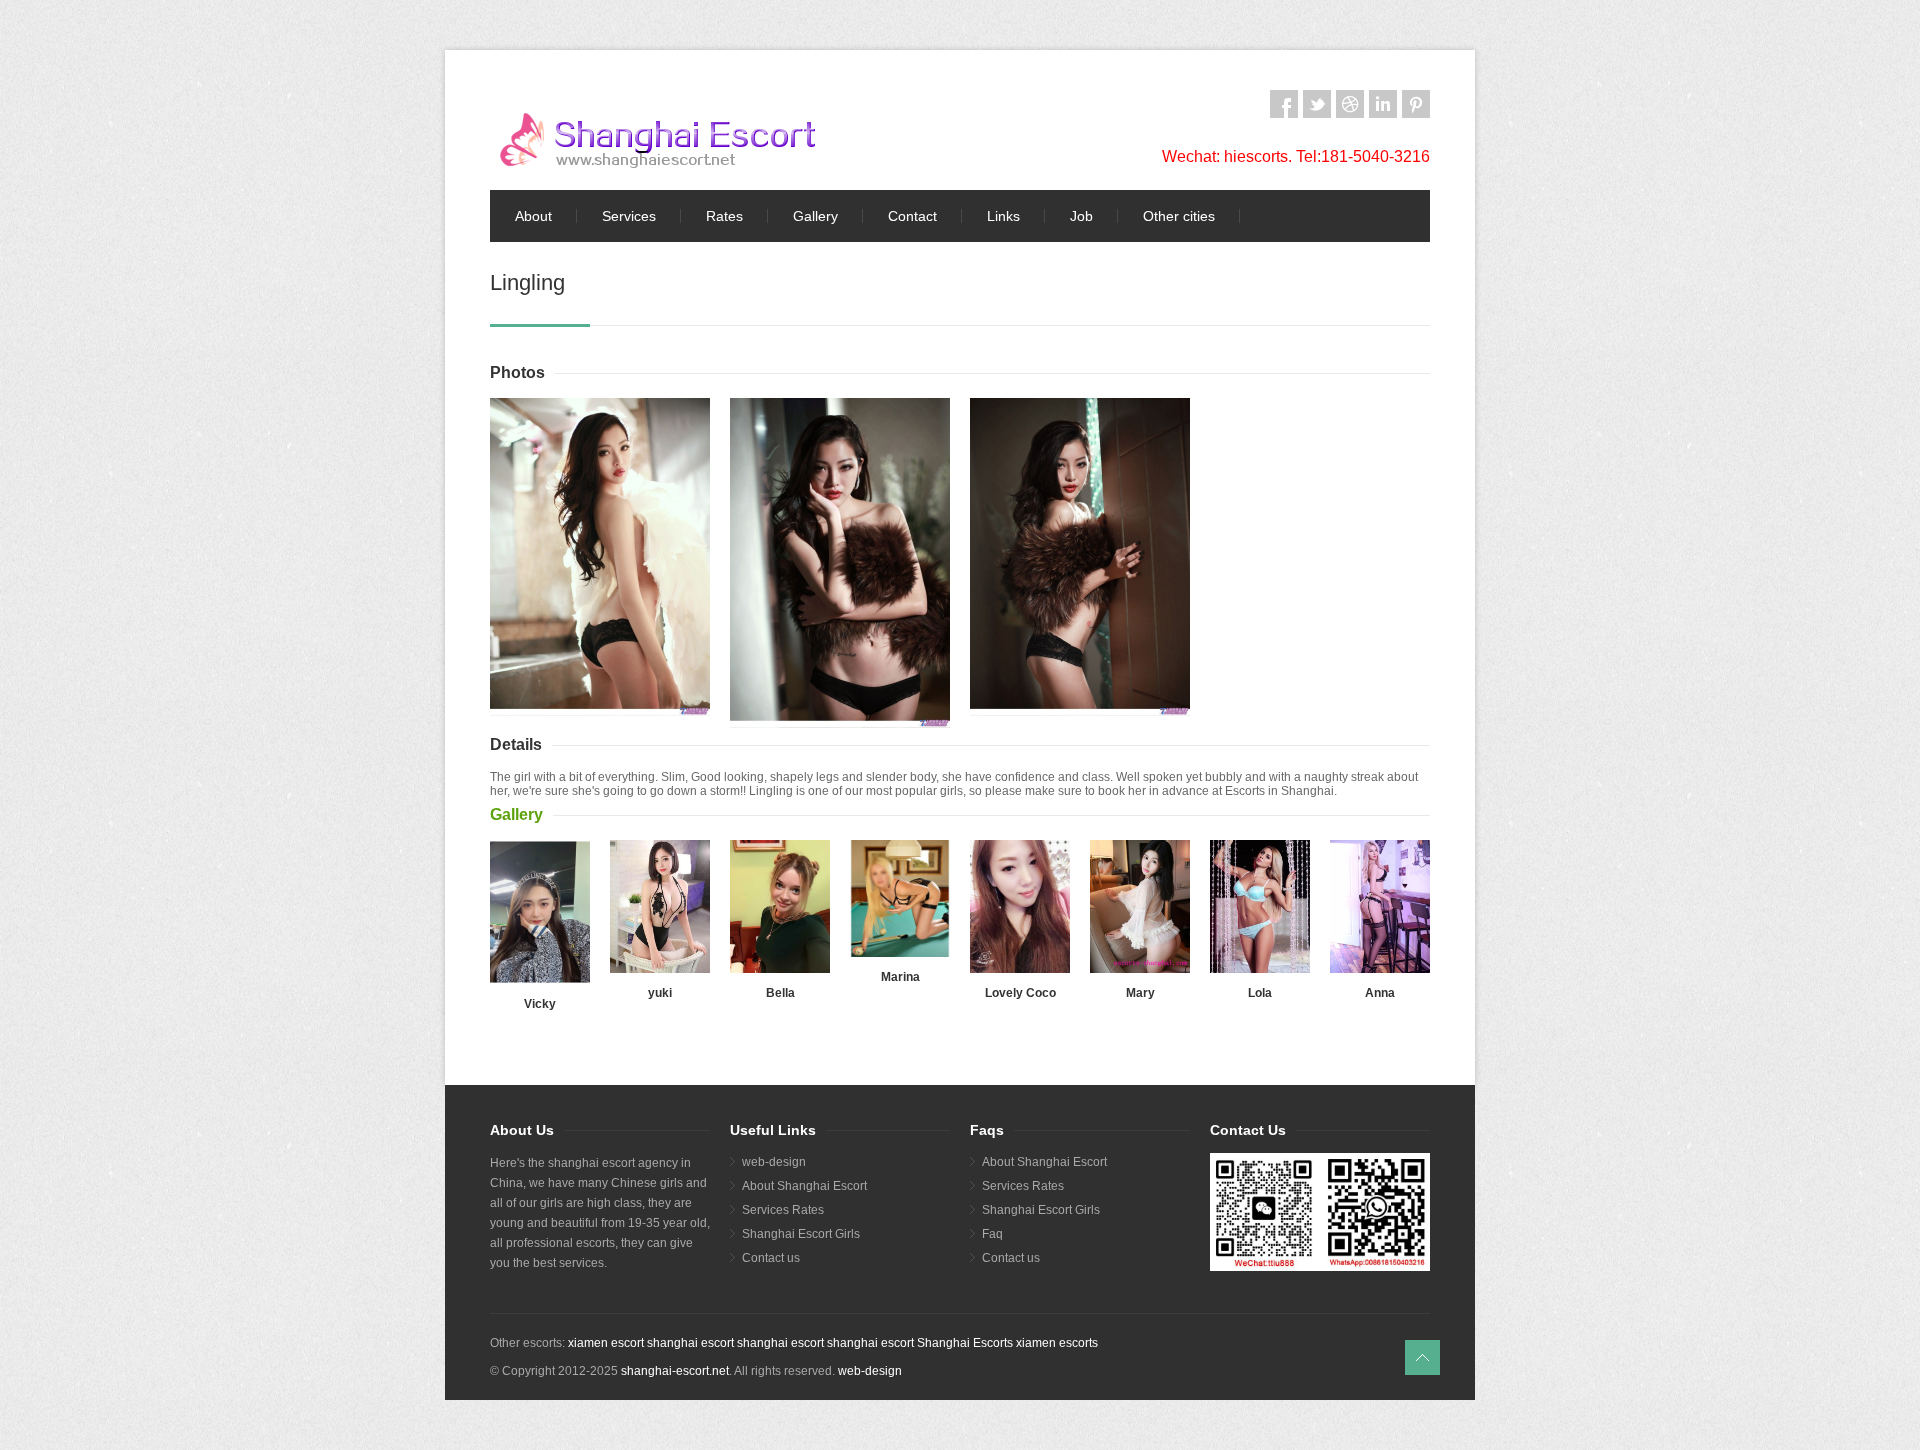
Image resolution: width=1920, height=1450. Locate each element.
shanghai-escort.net (675, 1371)
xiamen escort (606, 1343)
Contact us (771, 1258)
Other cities (1179, 216)
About (533, 216)
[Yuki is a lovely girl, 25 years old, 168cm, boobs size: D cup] (660, 906)
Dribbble (1350, 104)
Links (1003, 216)
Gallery (815, 216)
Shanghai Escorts (965, 1343)
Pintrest (1416, 104)
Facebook (1284, 104)
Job (1081, 216)
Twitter (1317, 104)
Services (629, 216)
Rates (724, 216)
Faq (992, 1234)
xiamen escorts (1057, 1343)
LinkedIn (1383, 104)
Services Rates (783, 1210)
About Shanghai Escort (804, 1186)
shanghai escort (690, 1343)
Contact (912, 216)
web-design (774, 1162)
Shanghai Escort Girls (801, 1234)
